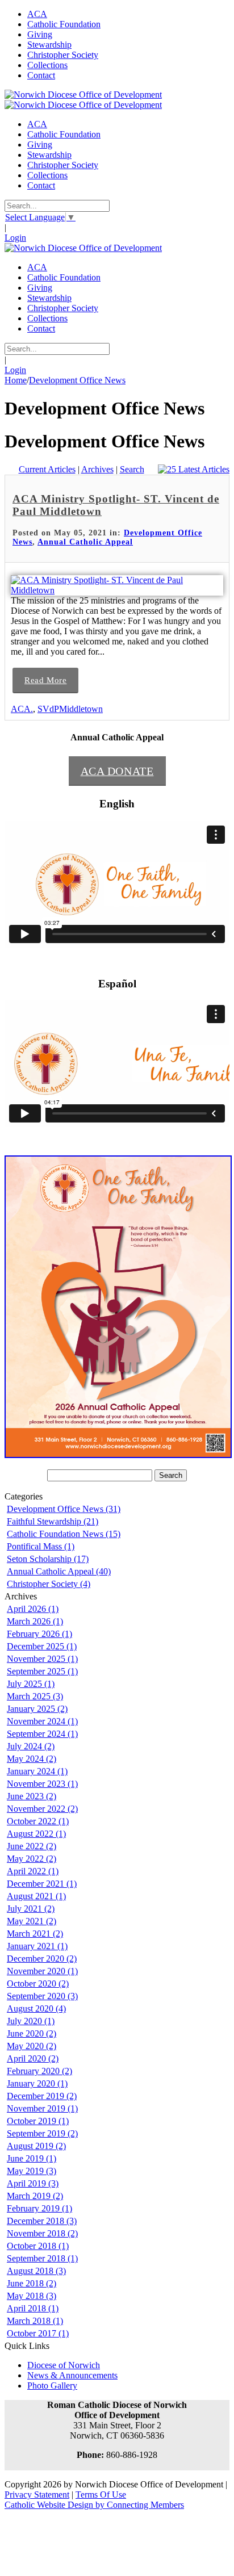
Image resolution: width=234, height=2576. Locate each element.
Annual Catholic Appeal (85, 542)
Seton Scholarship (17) (48, 1559)
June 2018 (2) (32, 2283)
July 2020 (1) (31, 2021)
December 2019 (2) (42, 2096)
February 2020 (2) (39, 2071)
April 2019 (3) (33, 2183)
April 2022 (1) (33, 1871)
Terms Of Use (101, 2495)
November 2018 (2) (42, 2233)
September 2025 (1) (42, 1671)
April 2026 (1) (33, 1609)
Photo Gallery (52, 2386)
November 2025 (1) (42, 1659)
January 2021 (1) (37, 1946)
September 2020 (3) (42, 1996)
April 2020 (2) (33, 2058)
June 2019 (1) (32, 2158)
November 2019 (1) (42, 2108)
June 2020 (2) (32, 2033)
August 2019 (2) (36, 2146)
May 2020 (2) (32, 2046)
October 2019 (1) (38, 2121)
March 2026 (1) (35, 1621)
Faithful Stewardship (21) (53, 1521)
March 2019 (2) (35, 2196)
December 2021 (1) (42, 1884)
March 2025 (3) (35, 1696)
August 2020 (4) (36, 2009)
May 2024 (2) (32, 1759)
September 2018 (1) (42, 2258)
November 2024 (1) (42, 1721)
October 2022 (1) (38, 1821)
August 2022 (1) (36, 1834)
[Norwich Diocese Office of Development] (83, 95)
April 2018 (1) (33, 2308)
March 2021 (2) (35, 1934)
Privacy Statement (37, 2495)
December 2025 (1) (42, 1646)
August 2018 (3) (36, 2271)
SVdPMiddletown (70, 709)
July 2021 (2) (31, 1909)
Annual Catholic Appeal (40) (59, 1571)
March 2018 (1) (35, 2321)
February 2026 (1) (39, 1634)
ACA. (22, 709)
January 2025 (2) (37, 1709)
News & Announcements (72, 2375)
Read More (45, 680)
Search (132, 469)
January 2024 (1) (37, 1771)
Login (15, 238)
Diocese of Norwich (64, 2365)
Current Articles (47, 469)
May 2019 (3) (32, 2171)
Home (16, 380)
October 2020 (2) (38, 1984)
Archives (97, 469)
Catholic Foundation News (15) (64, 1534)
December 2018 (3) (42, 2221)
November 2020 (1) (42, 1971)
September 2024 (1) (42, 1734)
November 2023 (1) (42, 1784)
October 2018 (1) (38, 2246)
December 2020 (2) (42, 1959)
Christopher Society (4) (49, 1584)
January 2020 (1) (37, 2083)
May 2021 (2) (32, 1921)
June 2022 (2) (32, 1846)
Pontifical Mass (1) (41, 1546)
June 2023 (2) (32, 1796)
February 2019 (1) (39, 2208)
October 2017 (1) (38, 2333)
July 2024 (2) (31, 1746)
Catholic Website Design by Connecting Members (94, 2505)
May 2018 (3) (32, 2296)
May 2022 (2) (32, 1859)
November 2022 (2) (42, 1809)
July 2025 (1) (31, 1684)
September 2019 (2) (42, 2133)
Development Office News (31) (64, 1509)
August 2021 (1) (36, 1896)
